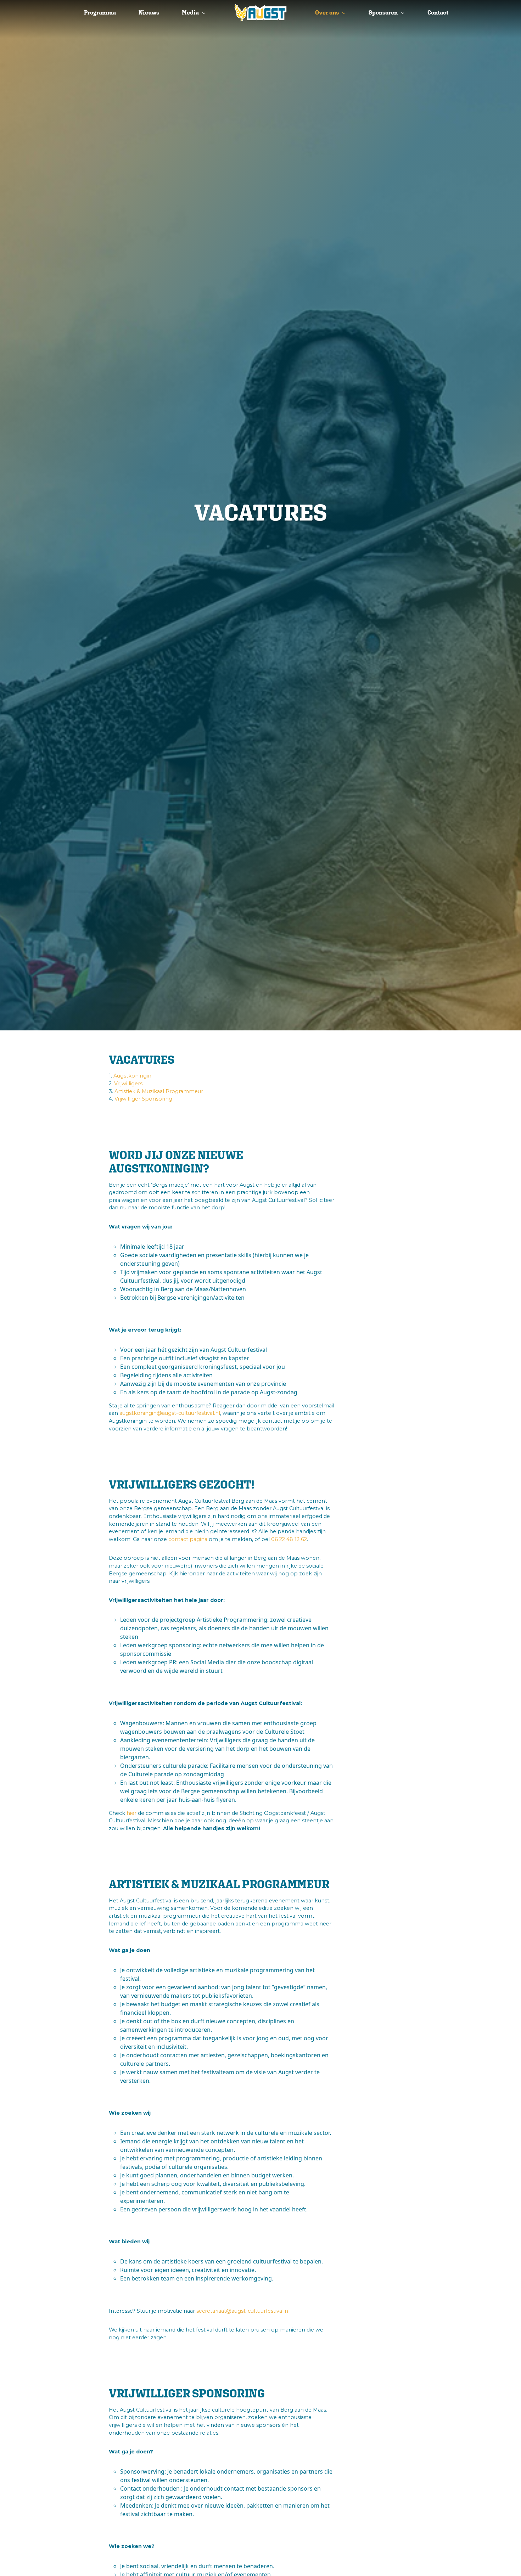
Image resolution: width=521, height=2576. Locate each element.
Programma (100, 13)
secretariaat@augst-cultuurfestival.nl (243, 2311)
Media (190, 13)
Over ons (327, 13)
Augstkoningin (132, 1076)
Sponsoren (383, 13)
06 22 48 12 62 (289, 1539)
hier (131, 1813)
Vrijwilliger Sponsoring (143, 1099)
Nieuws (149, 13)
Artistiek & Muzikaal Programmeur (159, 1091)
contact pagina (188, 1539)
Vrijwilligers (128, 1084)
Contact (438, 13)
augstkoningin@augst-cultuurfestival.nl (170, 1413)
